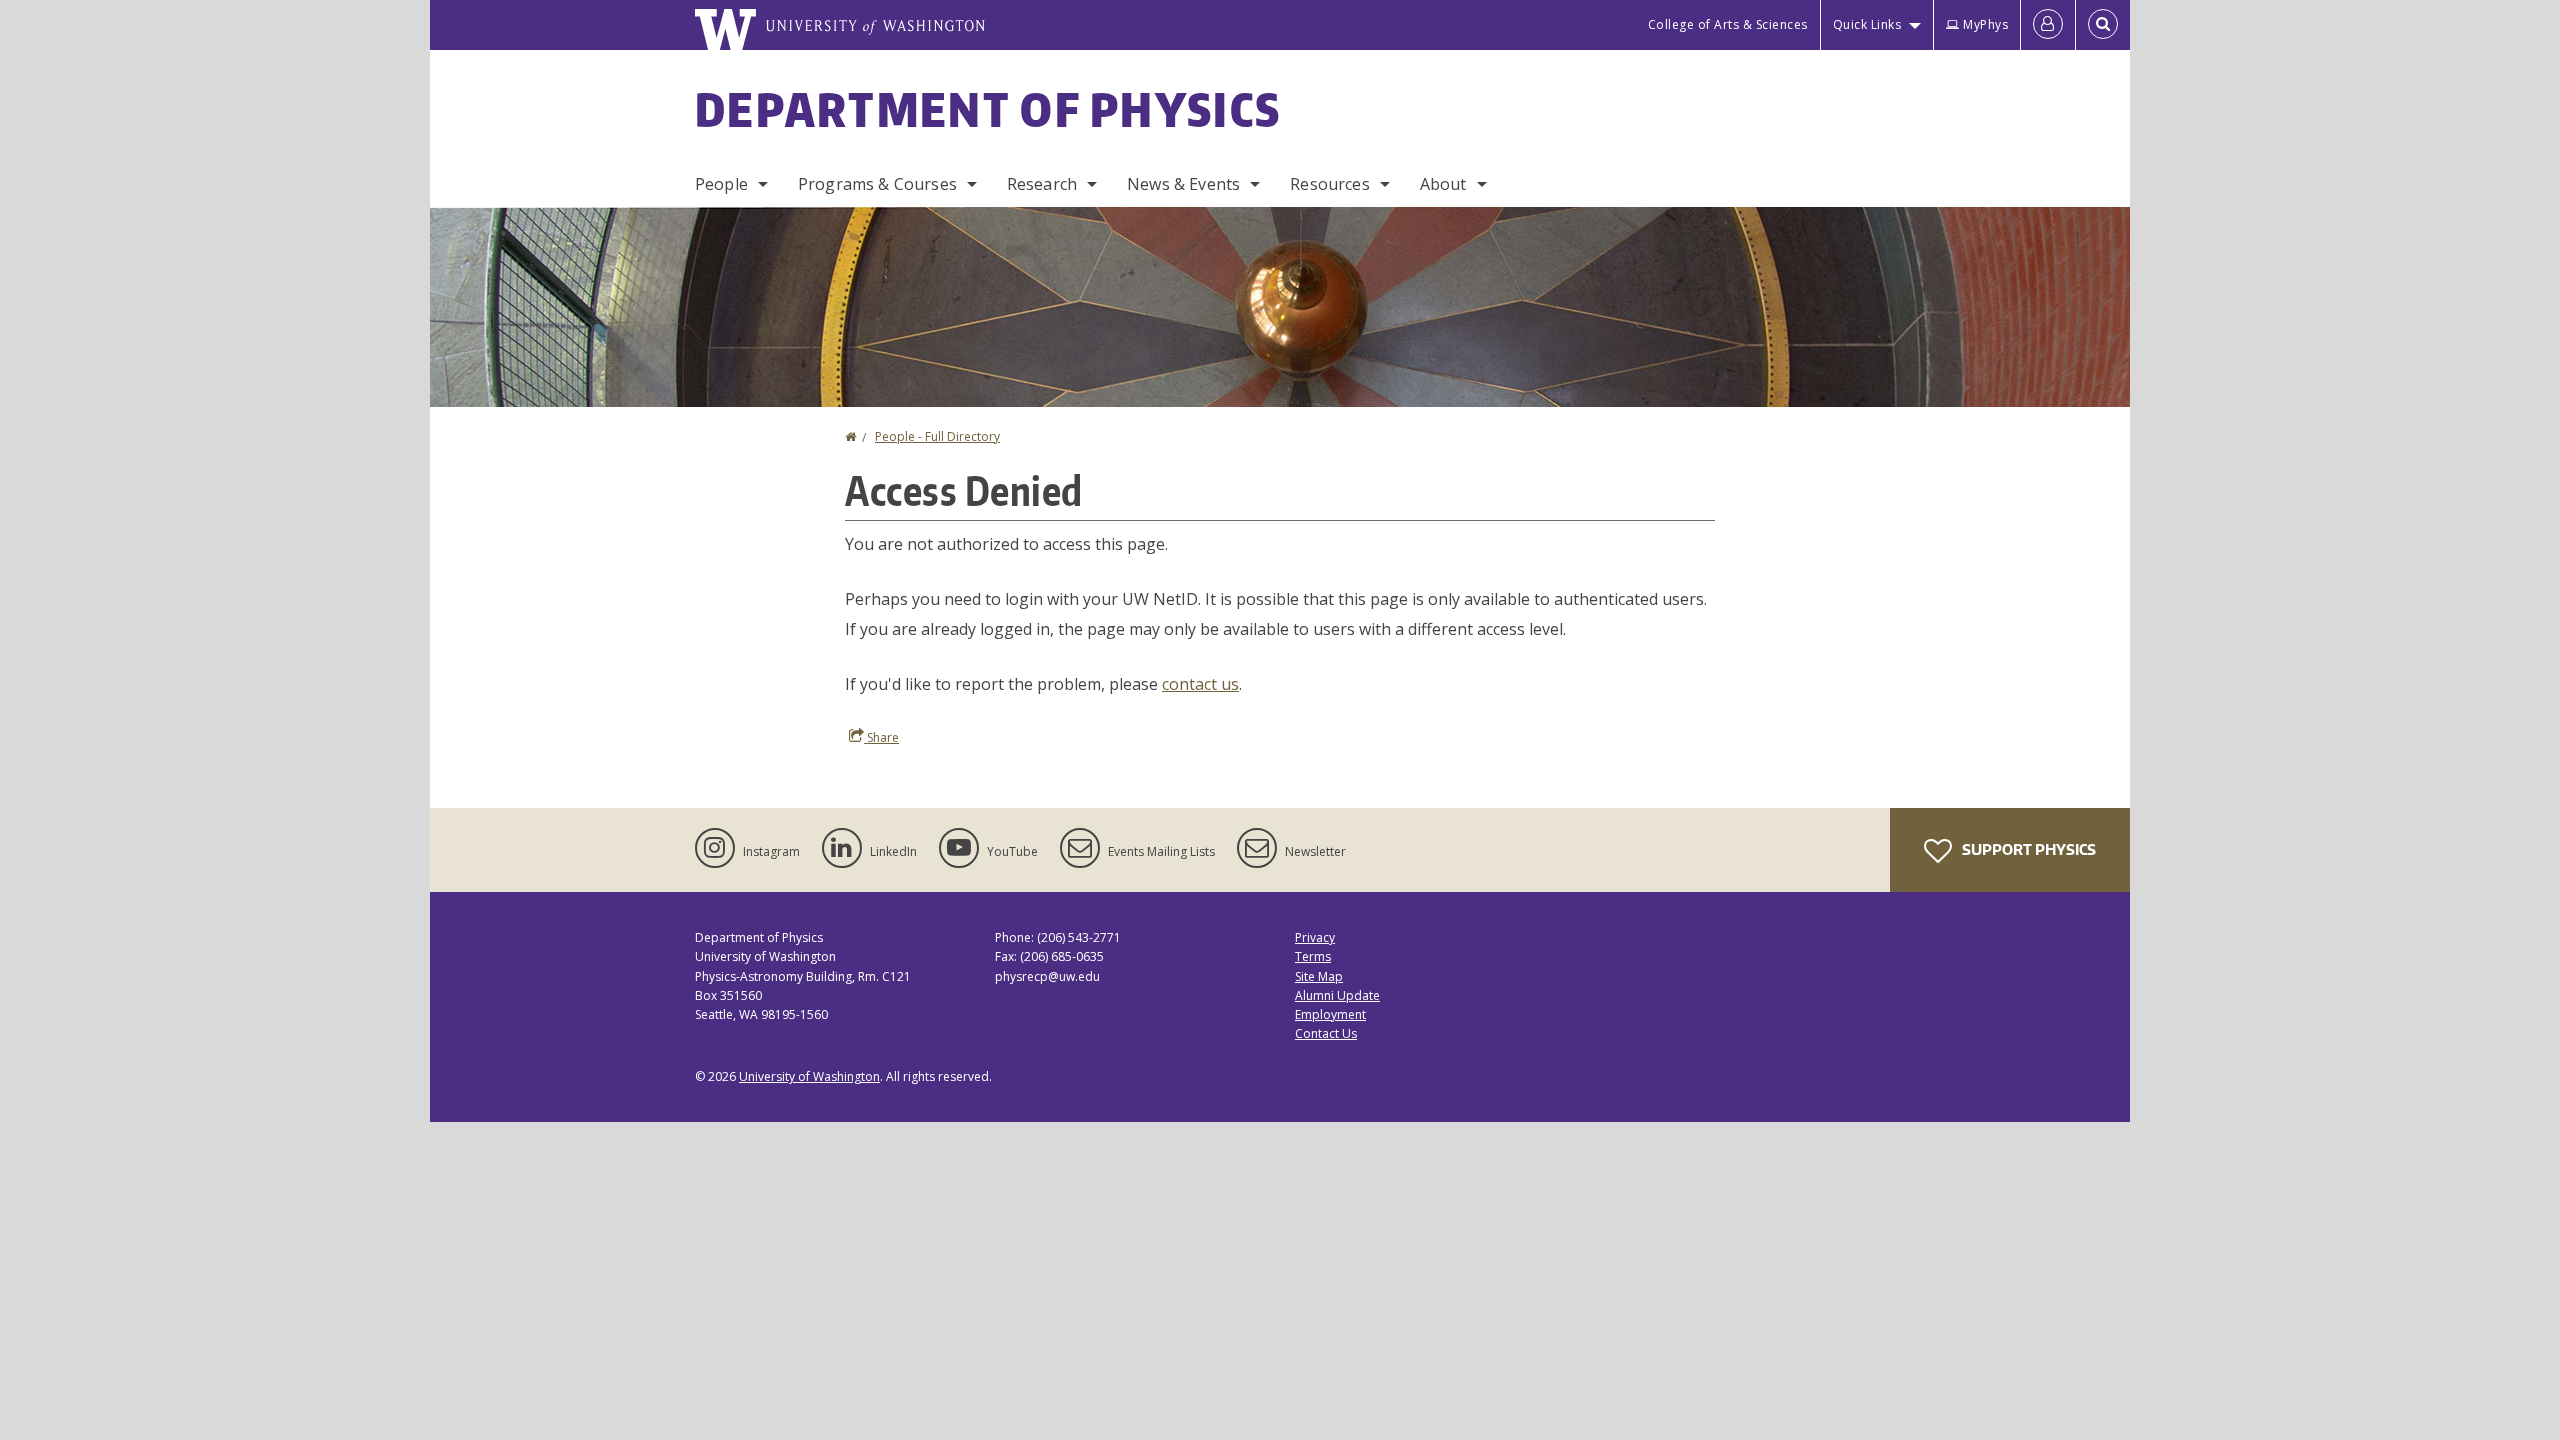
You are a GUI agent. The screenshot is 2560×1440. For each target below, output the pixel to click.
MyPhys (1985, 24)
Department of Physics (988, 109)
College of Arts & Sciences (1728, 24)
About (1443, 184)
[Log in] (2048, 25)
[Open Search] (2103, 25)
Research (1042, 184)
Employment (1330, 1014)
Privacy (1315, 937)
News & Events (1183, 184)
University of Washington (809, 1076)
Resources (1329, 184)
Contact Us (1326, 1033)
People (721, 184)
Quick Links (1867, 24)
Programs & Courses (877, 184)
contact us (1200, 684)
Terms (1313, 956)
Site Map (1319, 976)
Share (881, 737)
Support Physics (2027, 849)
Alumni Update (1337, 995)
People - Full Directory (937, 436)
